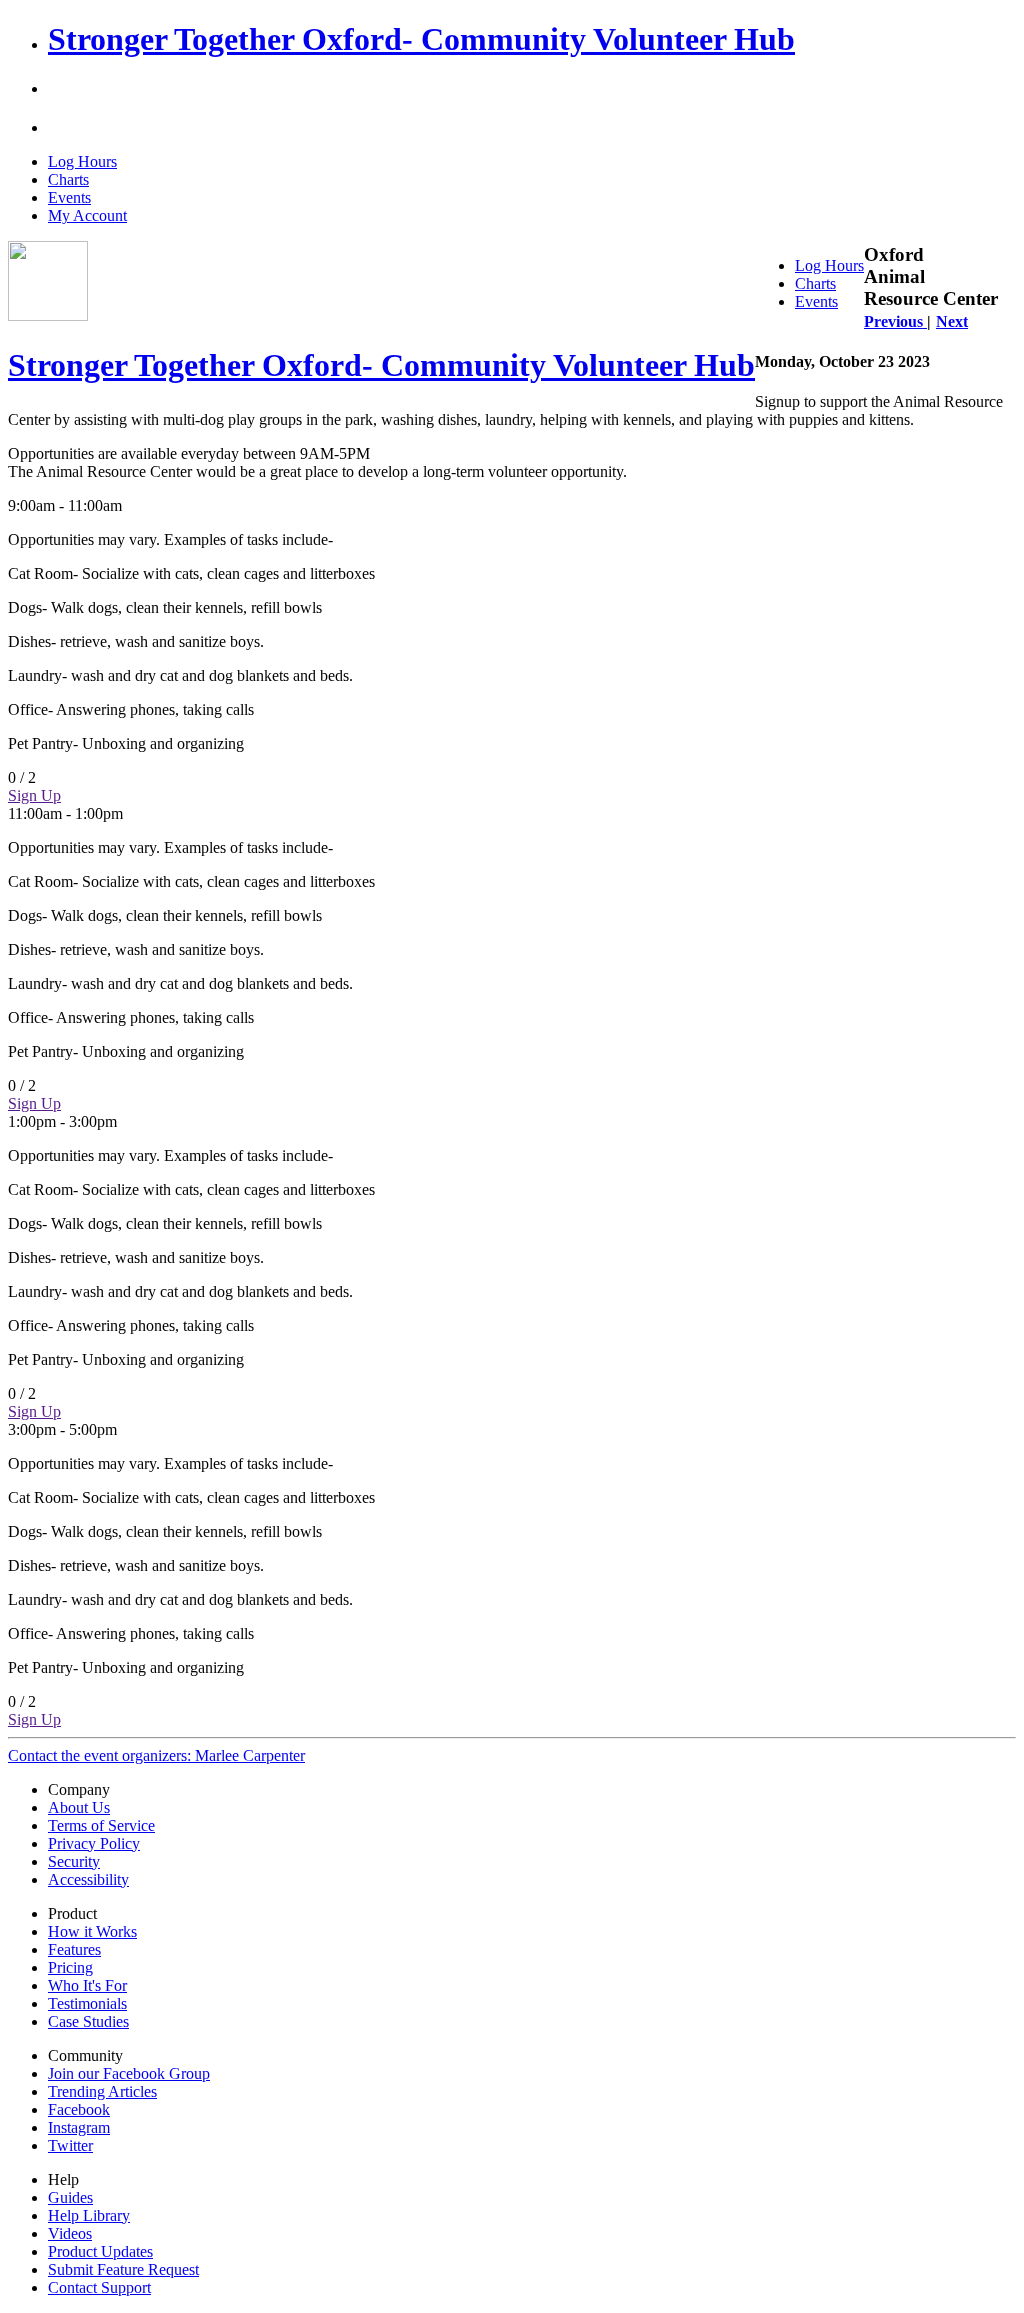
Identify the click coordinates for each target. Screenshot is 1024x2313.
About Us (79, 1807)
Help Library (89, 2215)
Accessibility (88, 1879)
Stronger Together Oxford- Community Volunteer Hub (421, 39)
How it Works (92, 1931)
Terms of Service (101, 1825)
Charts (68, 179)
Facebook (79, 2109)
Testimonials (87, 2003)
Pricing (70, 1967)
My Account (87, 215)
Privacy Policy (94, 1843)
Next (952, 321)
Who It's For (87, 1985)
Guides (70, 2197)
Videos (70, 2233)
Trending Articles (102, 2091)
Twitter (70, 2145)
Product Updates (100, 2251)
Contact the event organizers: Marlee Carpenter (156, 1755)
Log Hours (82, 161)
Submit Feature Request (123, 2269)
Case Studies (88, 2021)
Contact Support (99, 2287)
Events (69, 197)
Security (74, 1861)
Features (74, 1949)
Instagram (79, 2127)
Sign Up (34, 795)
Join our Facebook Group (129, 2073)
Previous (895, 321)
